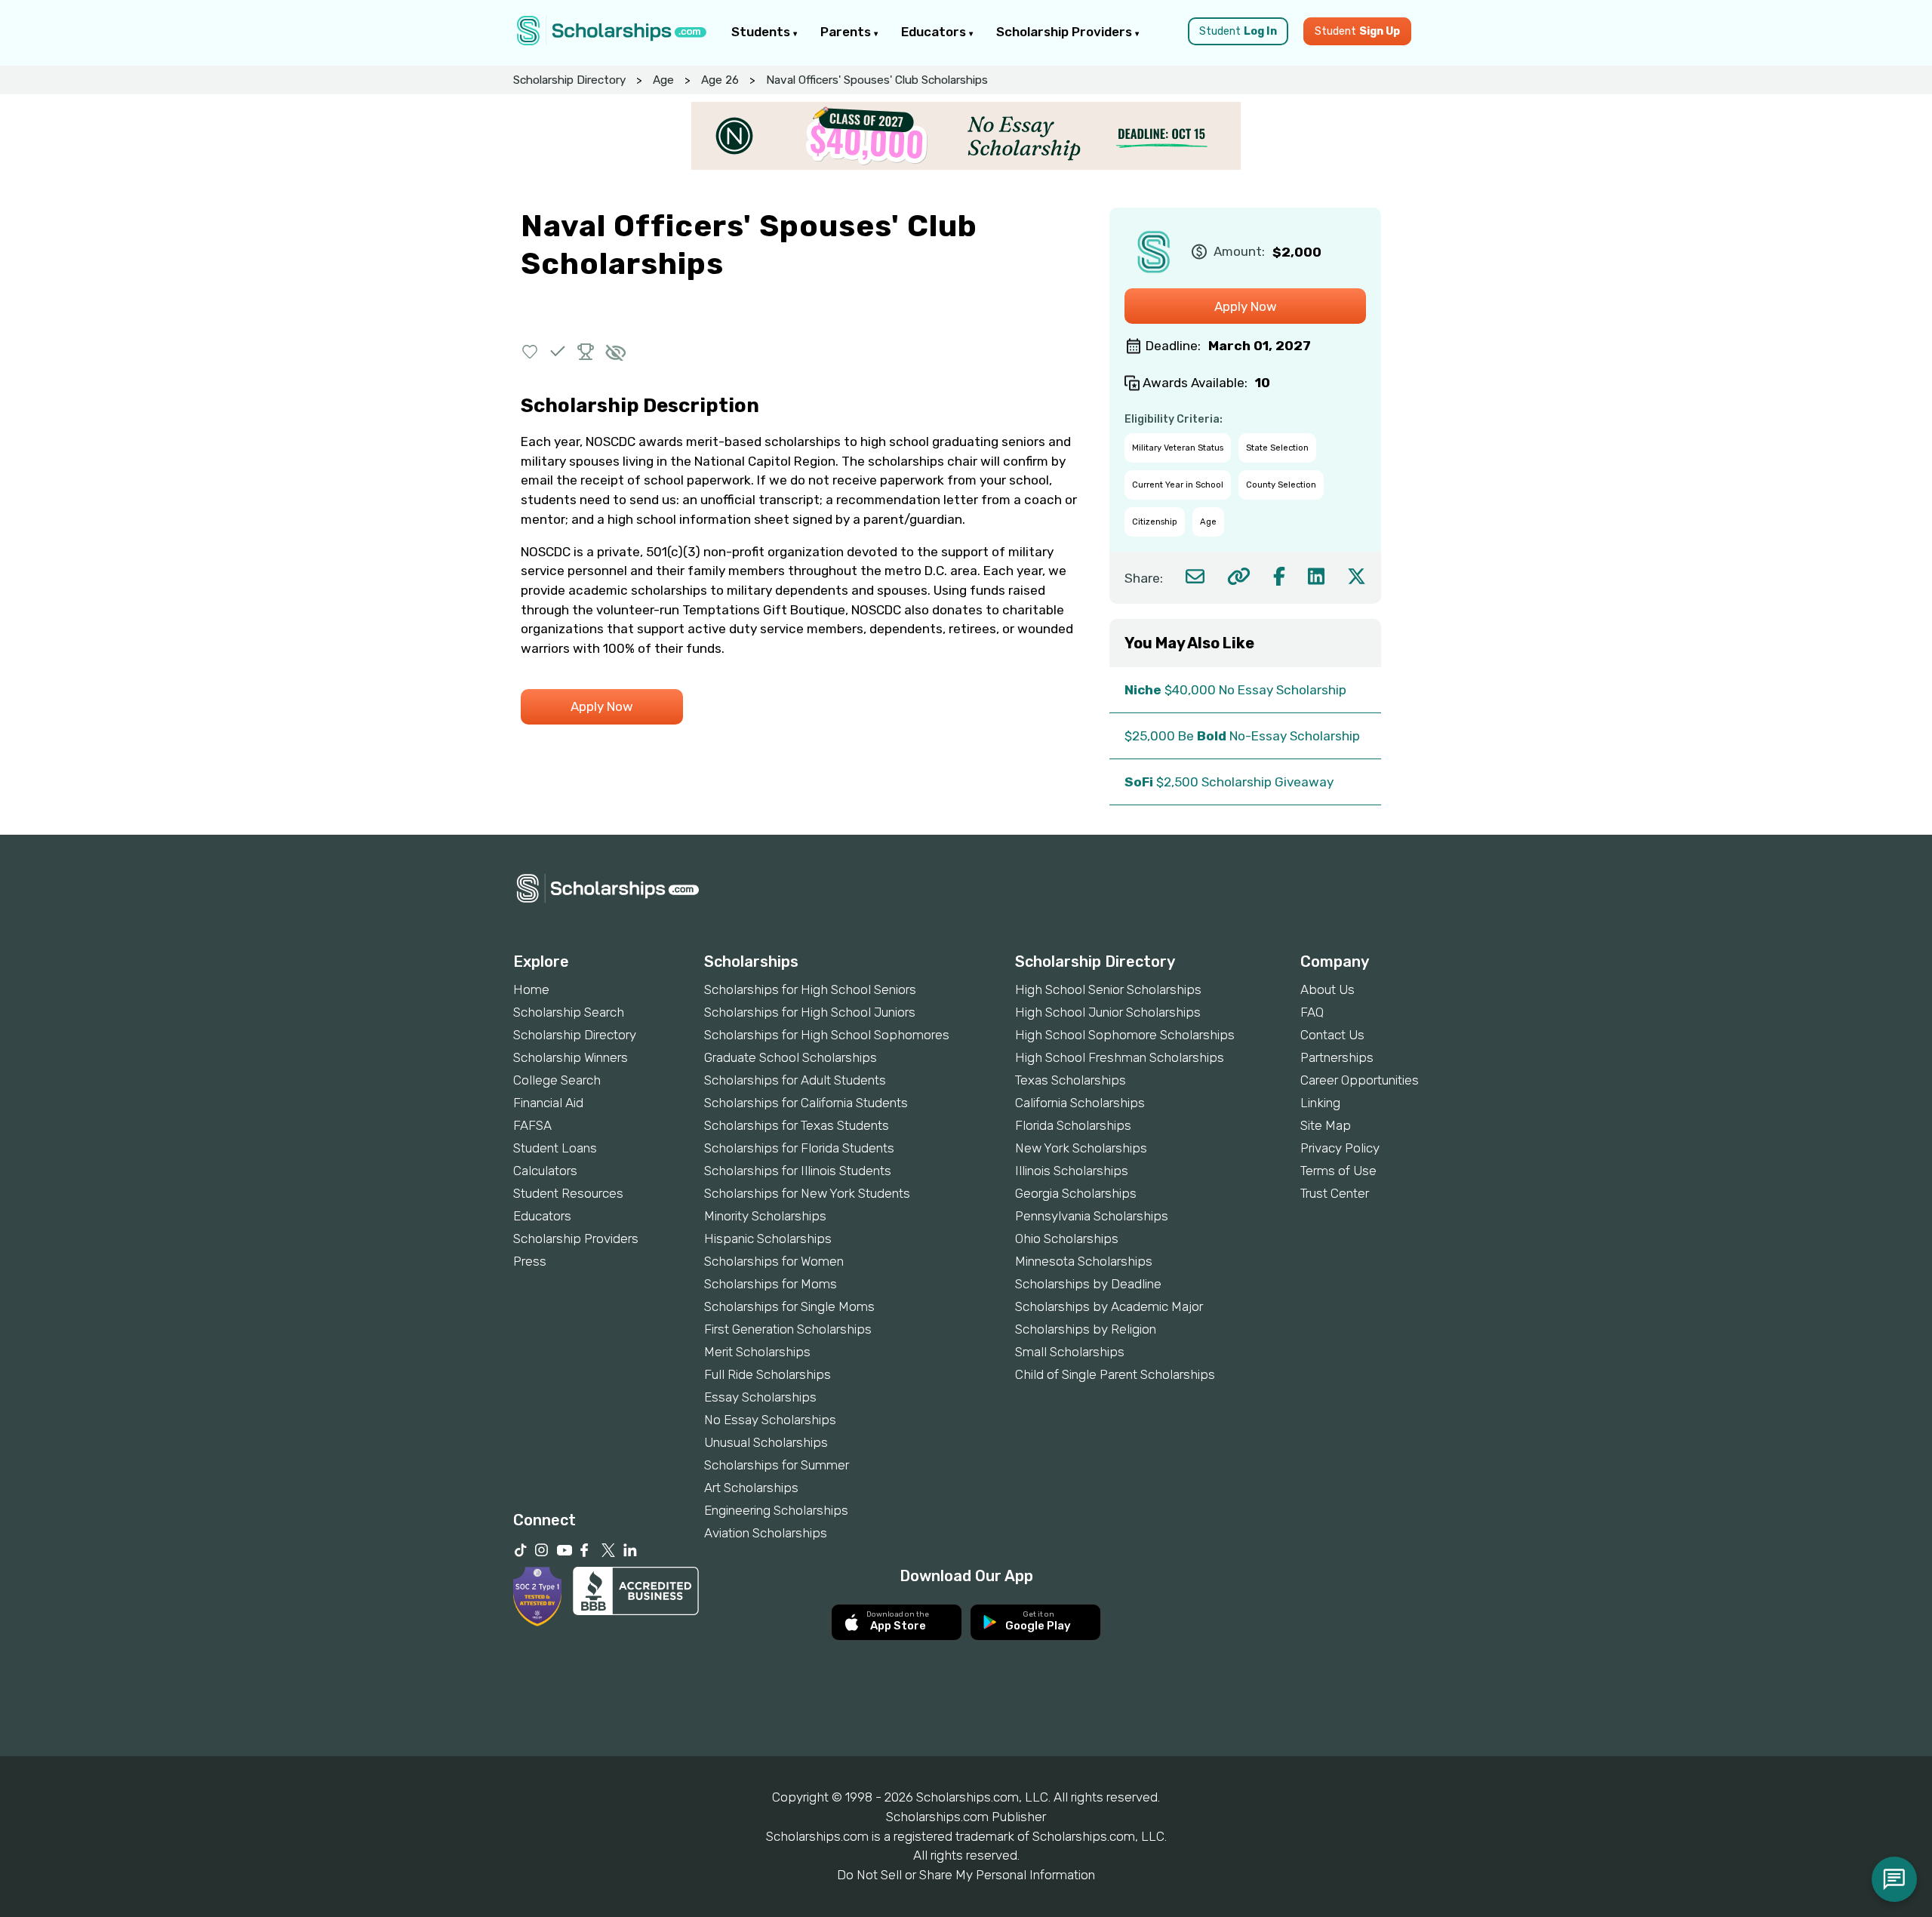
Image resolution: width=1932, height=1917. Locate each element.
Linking (1320, 1103)
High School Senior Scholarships (1108, 989)
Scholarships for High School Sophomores (827, 1035)
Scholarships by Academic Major (1109, 1306)
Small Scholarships (1070, 1352)
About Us (1327, 989)
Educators (935, 32)
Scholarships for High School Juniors (810, 1012)
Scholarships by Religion (1086, 1329)
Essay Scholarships (760, 1397)
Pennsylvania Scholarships (1092, 1216)
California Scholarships (1080, 1103)
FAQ (1312, 1012)
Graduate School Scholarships (791, 1057)
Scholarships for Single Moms (789, 1306)
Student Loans (555, 1148)
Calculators (545, 1171)
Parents (847, 32)
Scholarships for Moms (771, 1284)
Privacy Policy (1340, 1148)
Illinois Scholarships (1072, 1171)
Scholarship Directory (569, 80)
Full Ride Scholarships (768, 1374)
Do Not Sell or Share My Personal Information (966, 1875)
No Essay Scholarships (770, 1420)
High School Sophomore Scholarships (1125, 1035)
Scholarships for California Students (806, 1103)
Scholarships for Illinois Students (798, 1171)
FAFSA (532, 1125)
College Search (557, 1080)
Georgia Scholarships (1076, 1193)
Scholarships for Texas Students (797, 1125)
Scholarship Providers (1066, 32)
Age (663, 80)
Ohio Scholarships (1067, 1239)
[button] (530, 351)
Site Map (1326, 1125)
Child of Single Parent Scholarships (1115, 1374)
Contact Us (1332, 1035)
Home (531, 989)
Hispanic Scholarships (768, 1239)
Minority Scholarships (765, 1216)
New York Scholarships (1081, 1148)
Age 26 (720, 80)
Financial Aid (548, 1103)
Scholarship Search (569, 1012)
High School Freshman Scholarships (1120, 1057)
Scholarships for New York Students (807, 1193)
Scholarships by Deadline (1088, 1284)
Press (530, 1261)
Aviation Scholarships (766, 1533)
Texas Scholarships (1071, 1080)
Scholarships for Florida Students (799, 1148)
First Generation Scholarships (788, 1329)
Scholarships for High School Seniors (810, 989)
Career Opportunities (1360, 1080)
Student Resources (568, 1193)
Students (762, 32)
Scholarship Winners (571, 1057)
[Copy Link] (1239, 576)
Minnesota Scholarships (1084, 1261)
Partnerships (1337, 1057)
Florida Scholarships (1073, 1125)
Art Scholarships (751, 1488)
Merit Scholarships (757, 1352)
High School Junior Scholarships (1108, 1012)
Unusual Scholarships (766, 1442)
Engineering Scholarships (776, 1510)
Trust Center (1335, 1193)
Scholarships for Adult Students (795, 1080)
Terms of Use (1338, 1171)
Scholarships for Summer (777, 1465)
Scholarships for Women (774, 1261)
